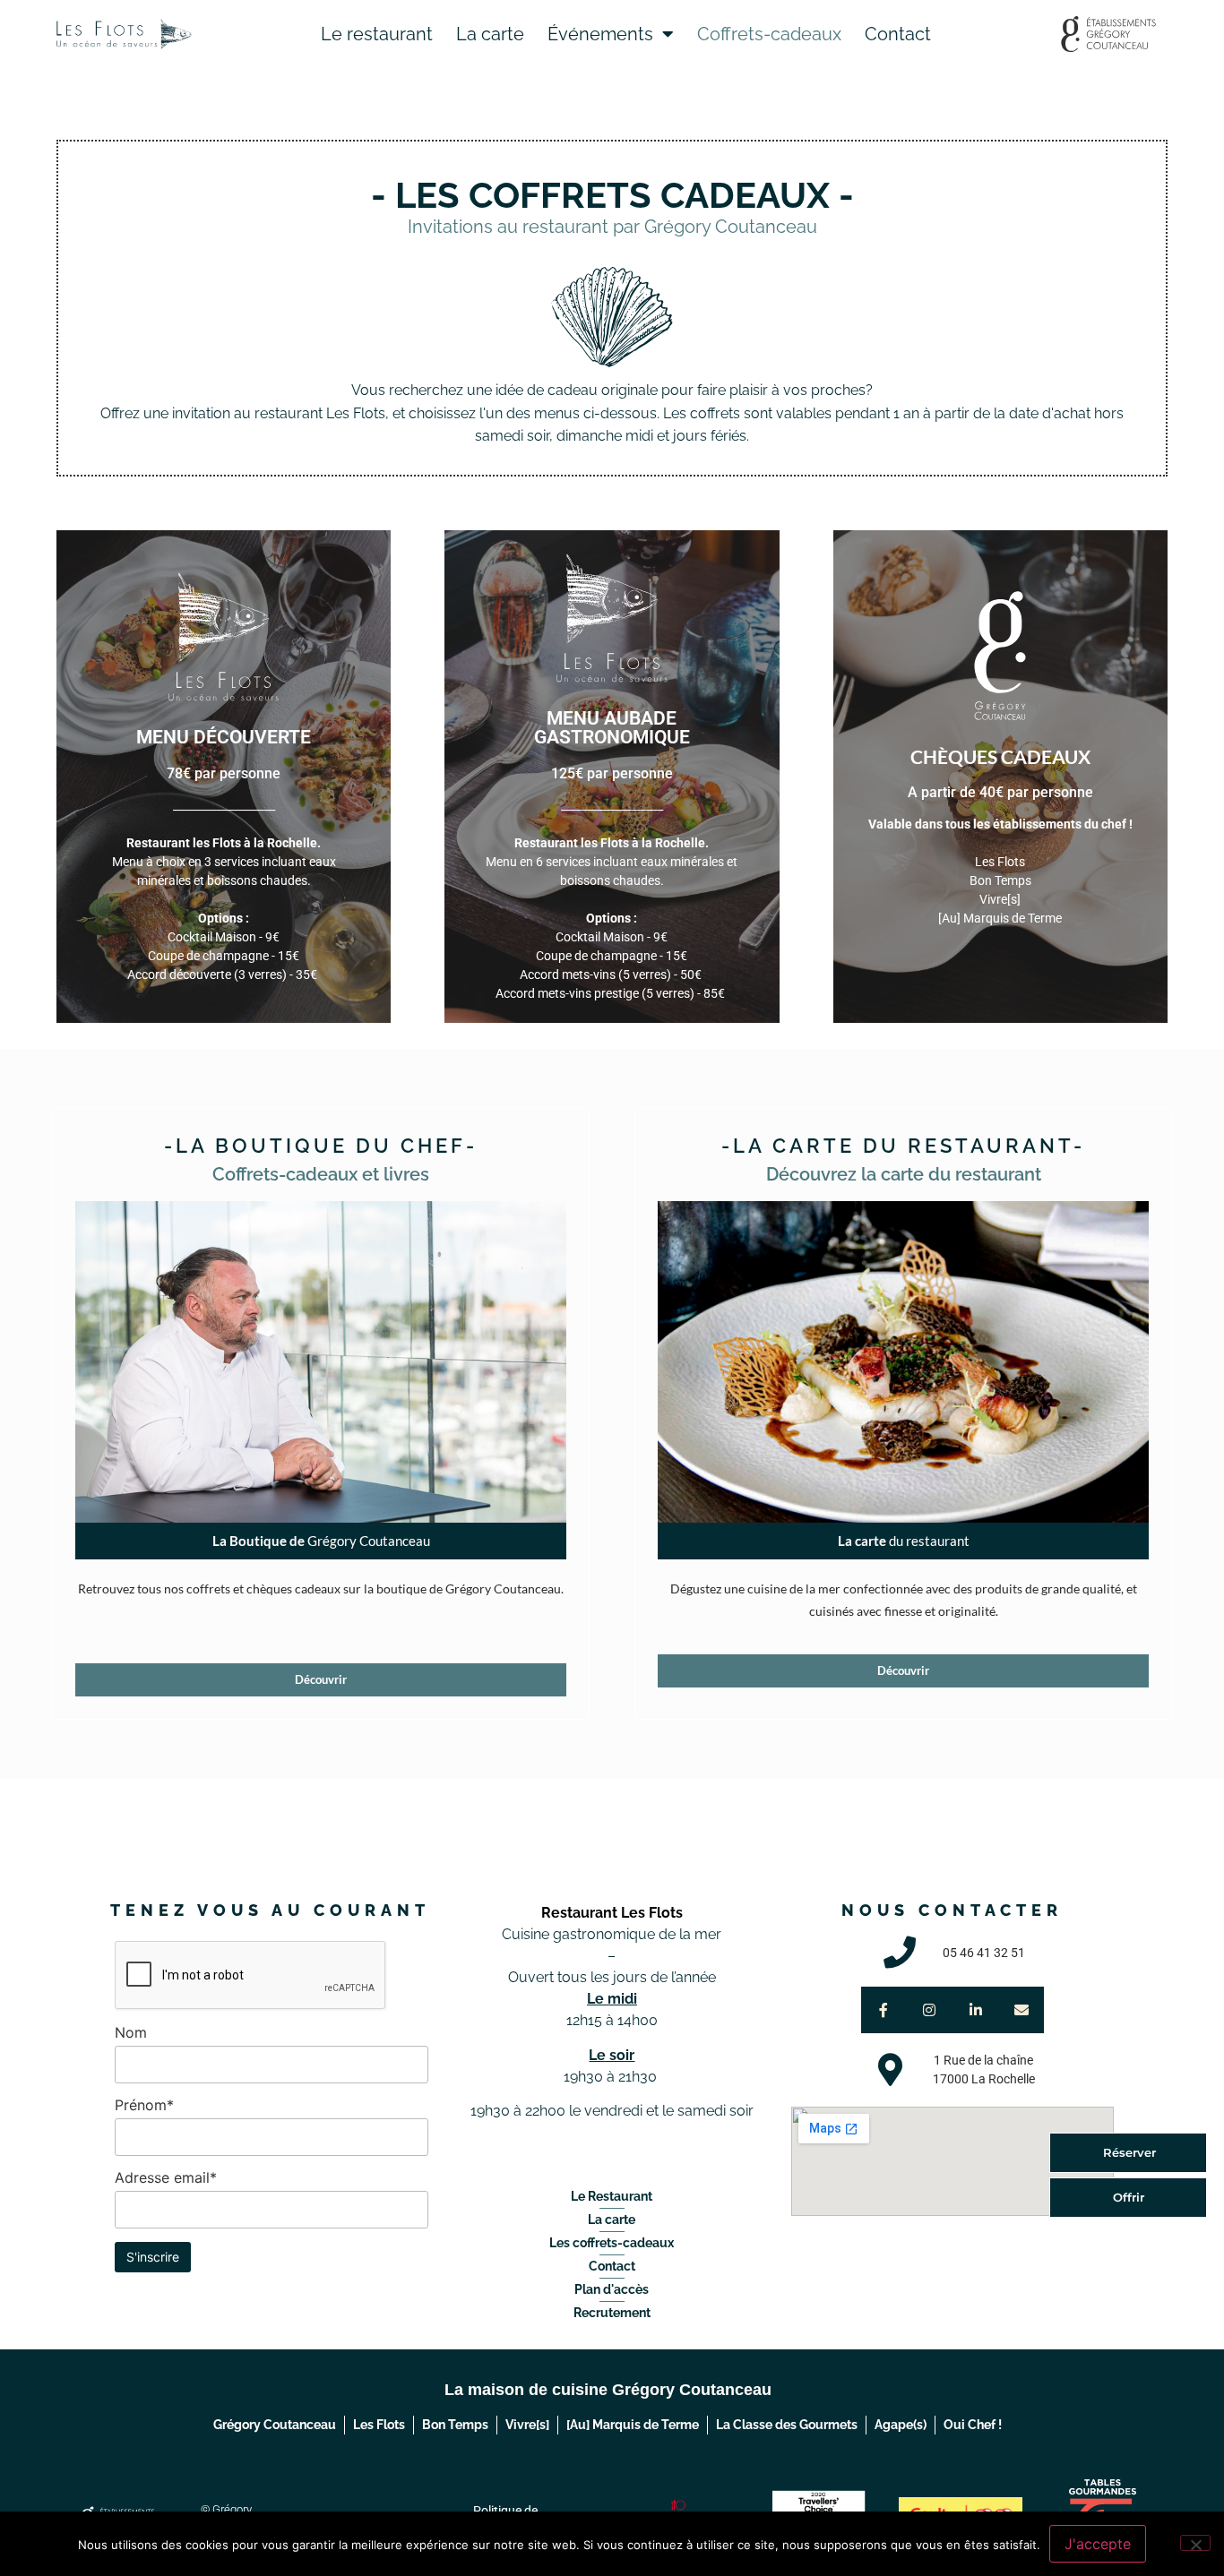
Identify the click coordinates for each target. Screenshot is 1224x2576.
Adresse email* (166, 2177)
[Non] (1195, 2543)
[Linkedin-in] (975, 2009)
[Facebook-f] (884, 2009)
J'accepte (1098, 2544)
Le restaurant (377, 34)
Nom (131, 2032)
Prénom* (144, 2105)
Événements (600, 34)
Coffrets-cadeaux (769, 34)
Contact (898, 34)
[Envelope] (1021, 2009)
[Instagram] (930, 2009)
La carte (490, 34)
